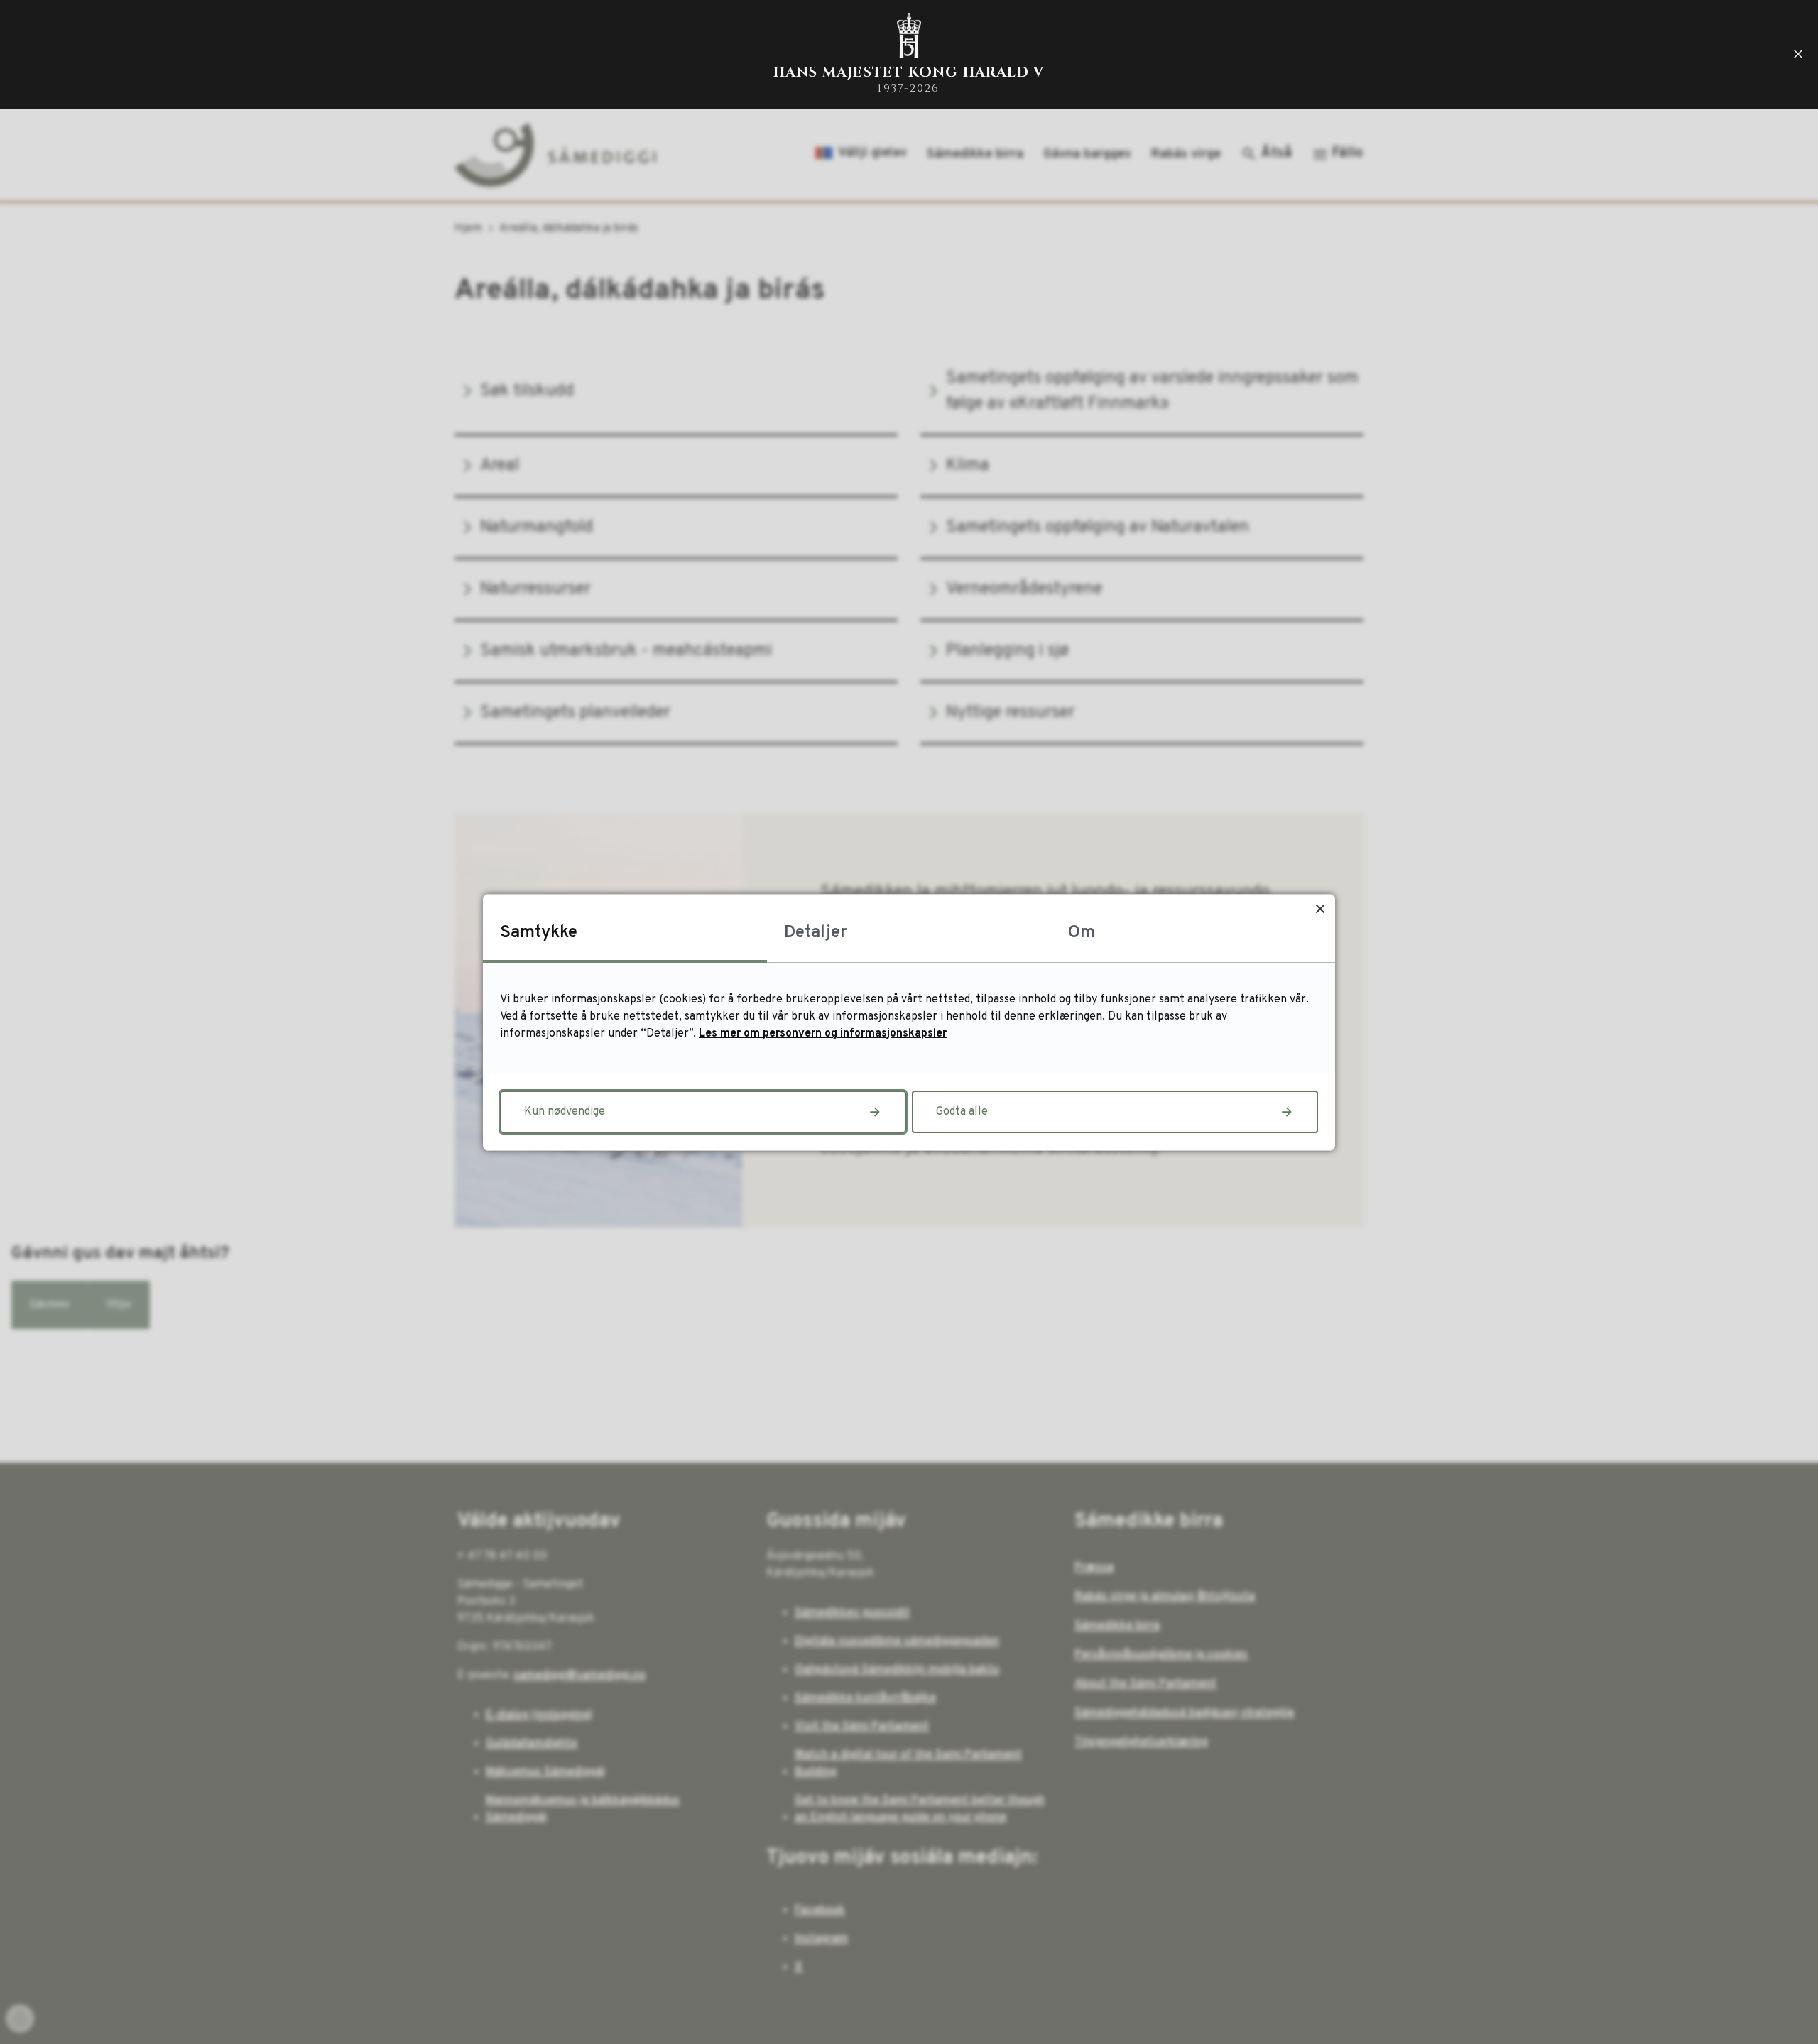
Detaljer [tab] (816, 933)
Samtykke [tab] (539, 933)
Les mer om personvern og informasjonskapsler (823, 1034)
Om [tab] (1082, 933)
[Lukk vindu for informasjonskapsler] (1320, 909)
